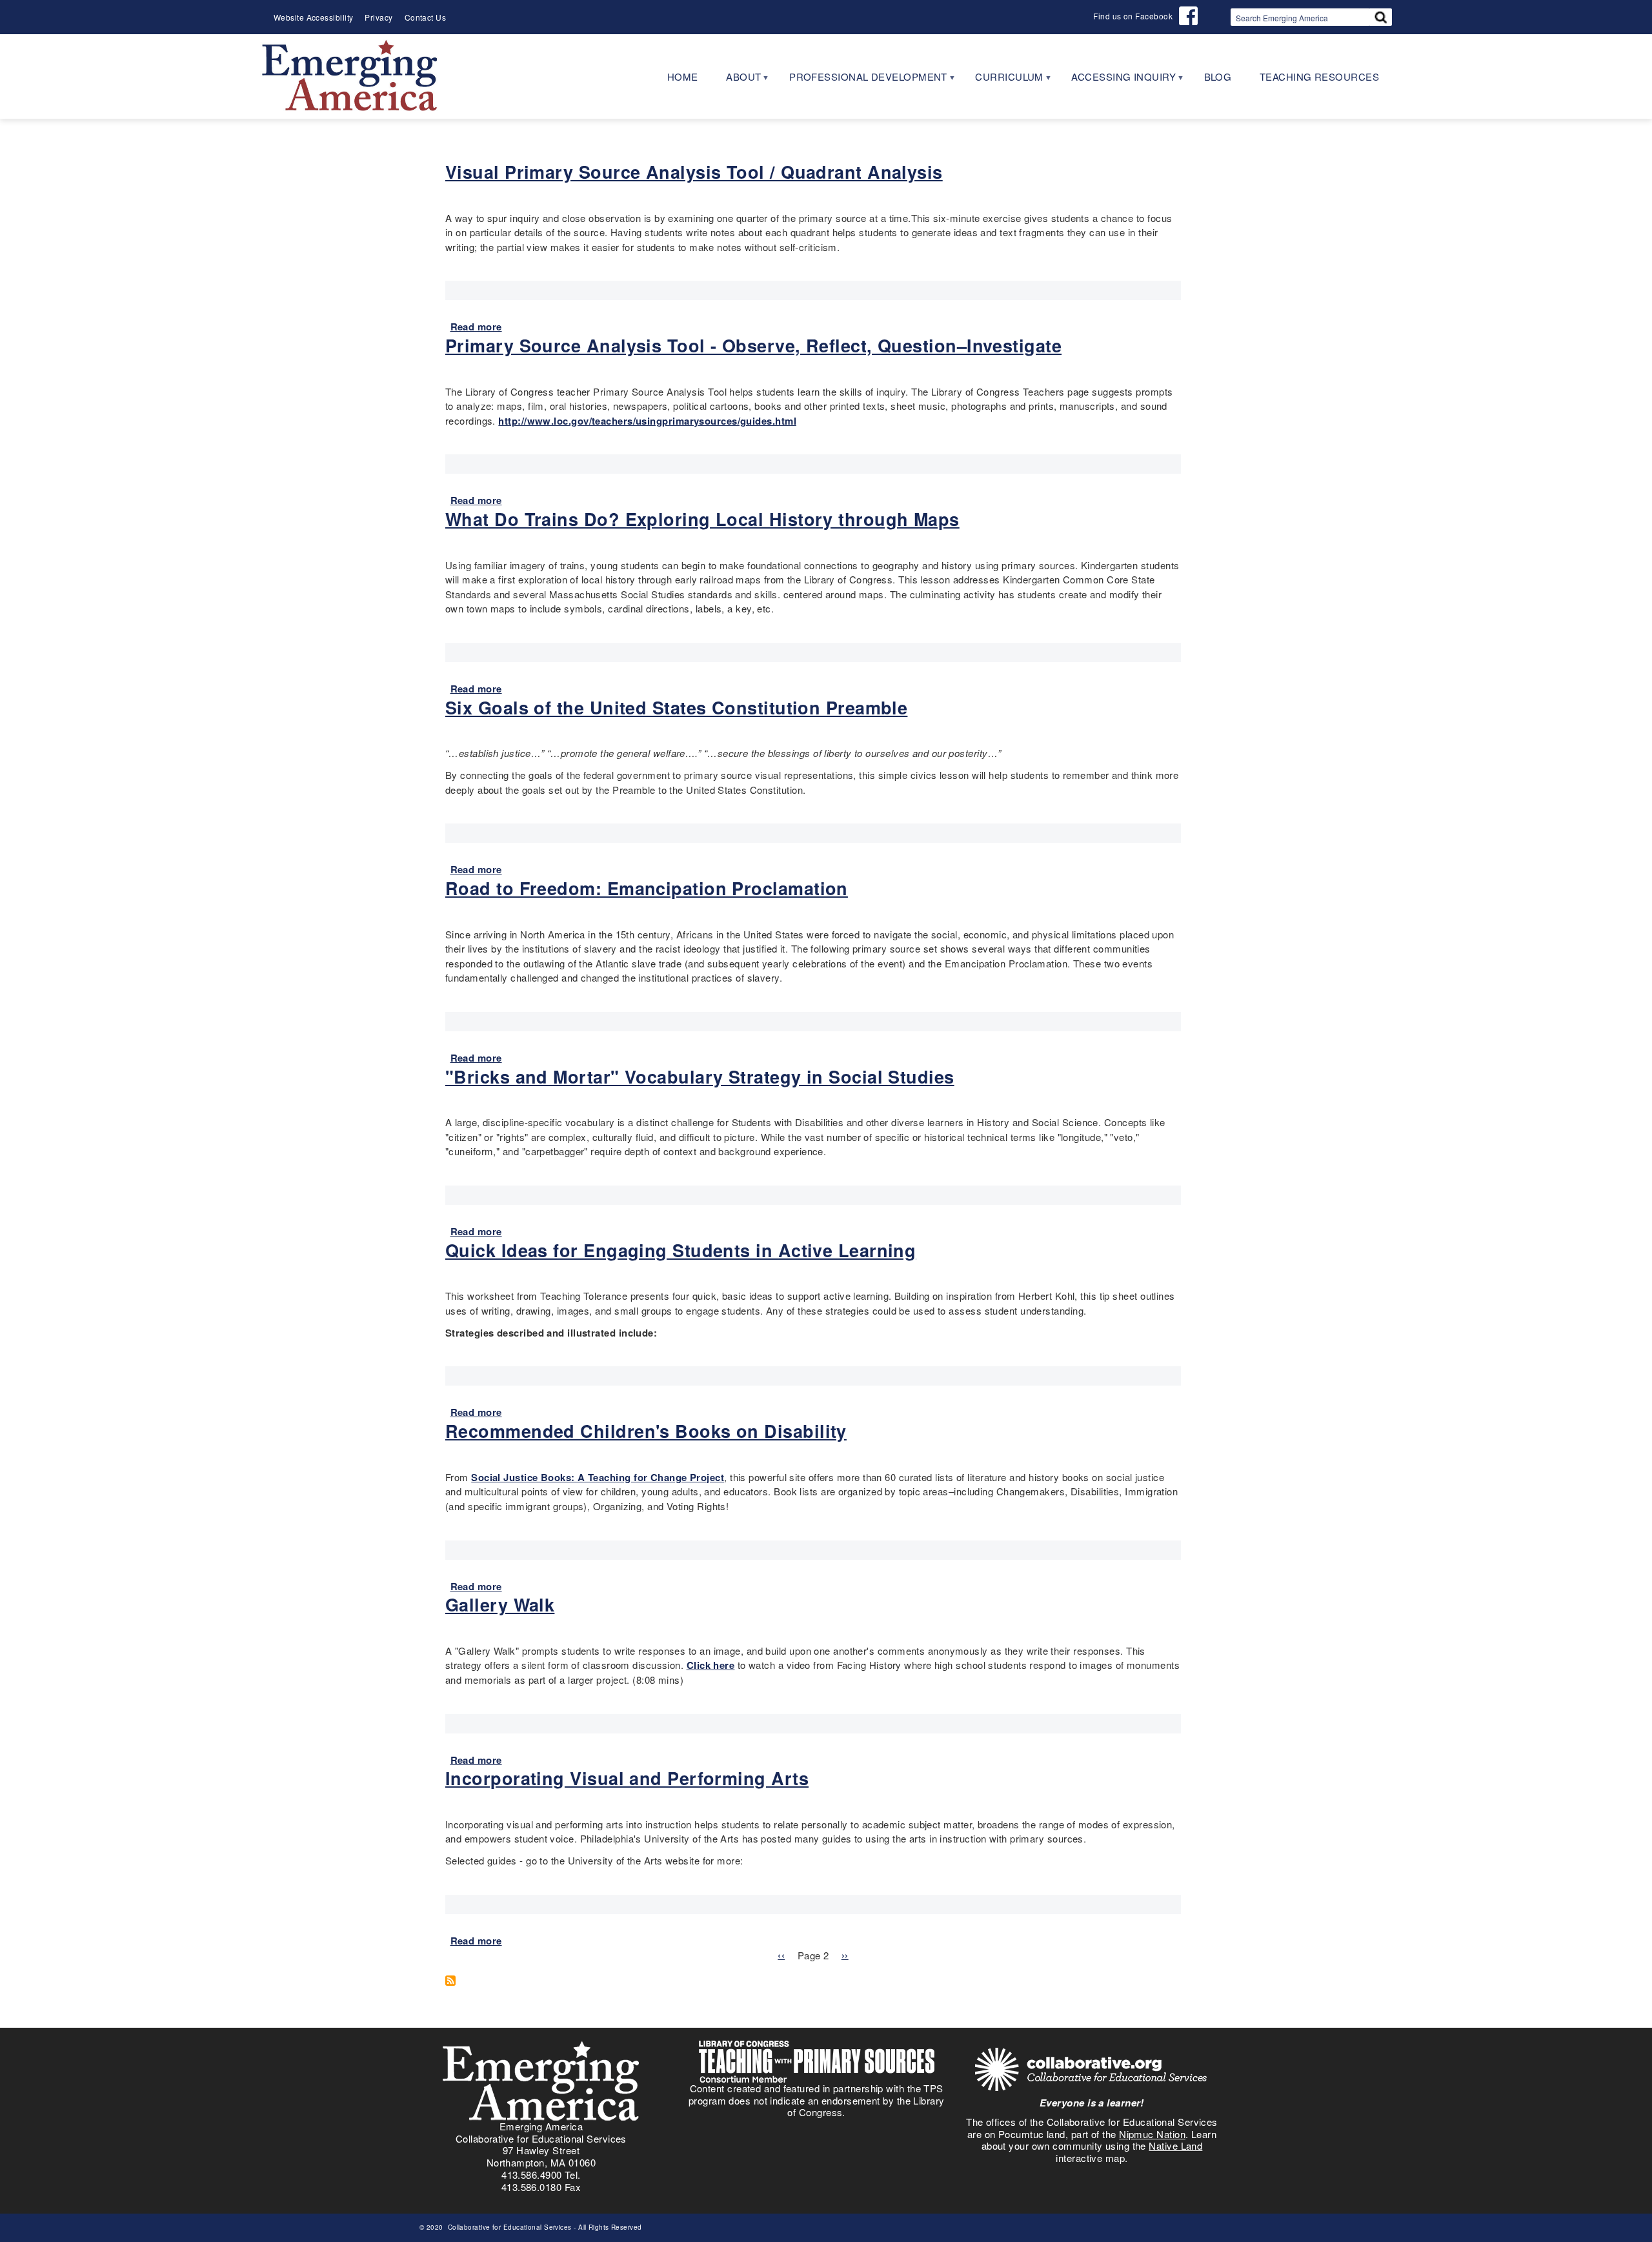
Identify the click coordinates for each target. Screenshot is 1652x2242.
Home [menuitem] (683, 76)
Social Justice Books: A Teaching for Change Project (598, 1477)
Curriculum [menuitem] (1002, 81)
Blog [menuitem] (1218, 76)
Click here (711, 1665)
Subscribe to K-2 (455, 1981)
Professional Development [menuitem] (861, 81)
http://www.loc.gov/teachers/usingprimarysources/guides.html (647, 421)
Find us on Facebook (1133, 16)
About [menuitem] (737, 81)
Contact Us (426, 17)
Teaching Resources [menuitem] (1319, 76)
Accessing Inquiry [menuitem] (1116, 81)
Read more (476, 327)
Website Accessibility (313, 17)
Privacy (378, 17)
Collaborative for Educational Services (509, 2227)
